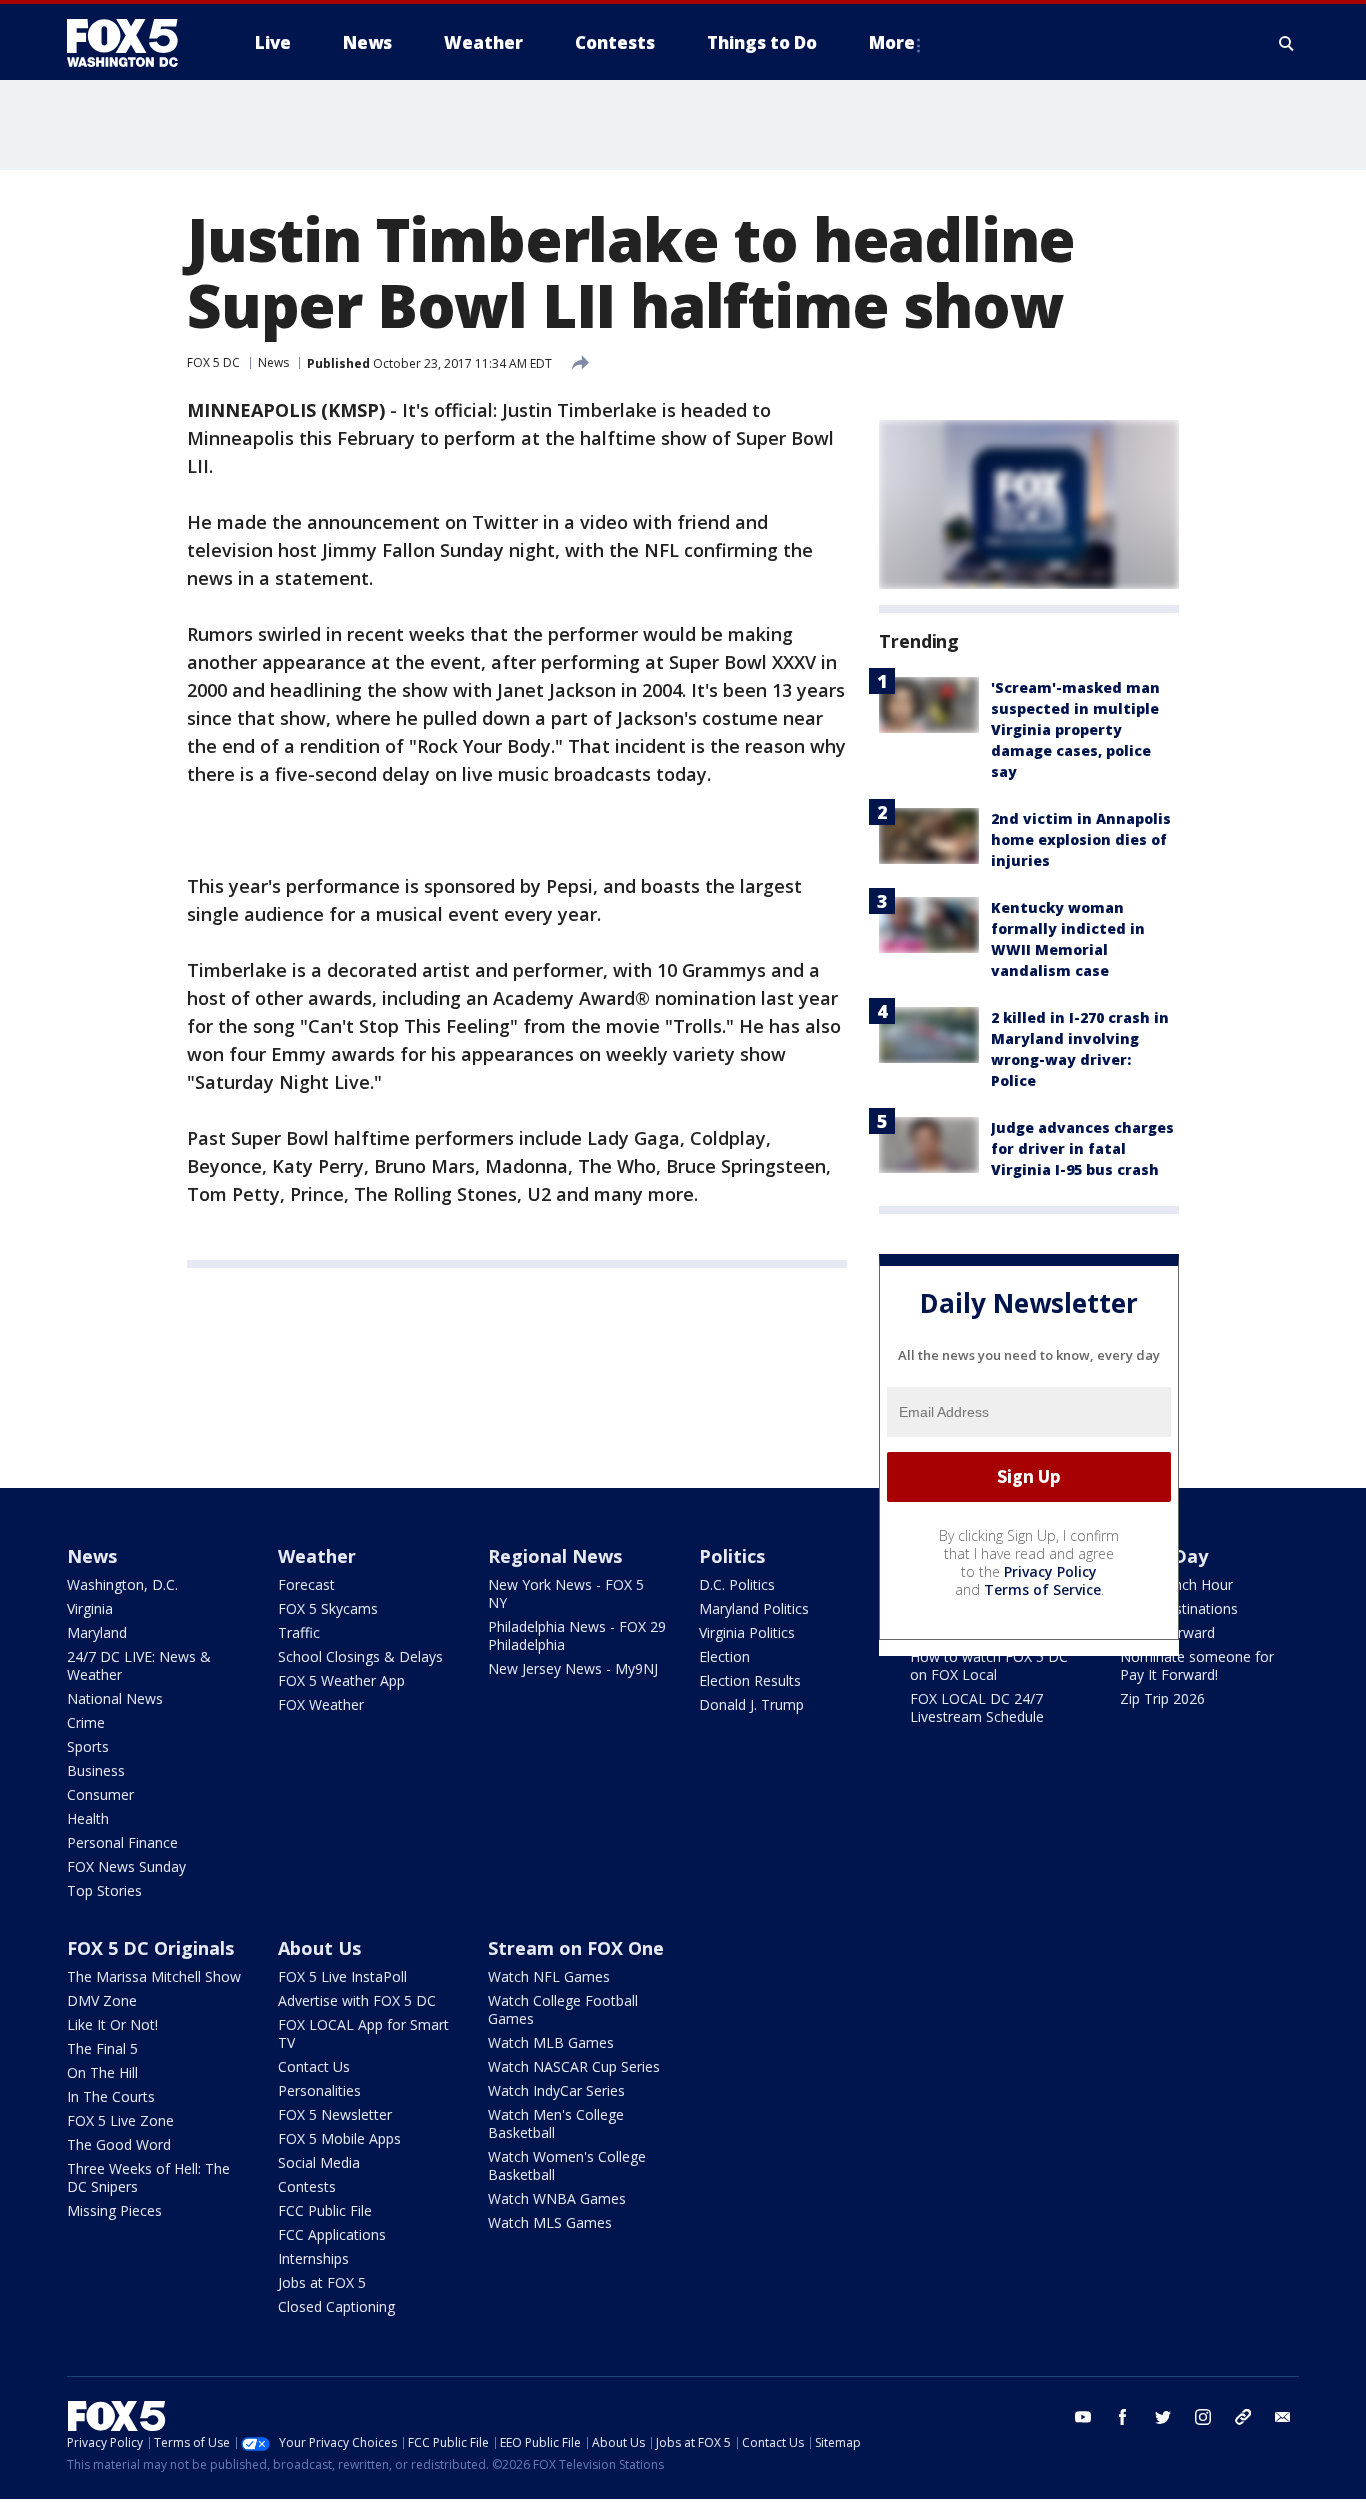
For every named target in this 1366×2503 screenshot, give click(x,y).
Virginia (90, 1608)
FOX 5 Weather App (341, 1680)
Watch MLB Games (551, 2042)
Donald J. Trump (751, 1704)
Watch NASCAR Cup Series (574, 2066)
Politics (732, 1556)
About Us (319, 1948)
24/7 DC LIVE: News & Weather (139, 1665)
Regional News (555, 1556)
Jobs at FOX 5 (322, 2282)
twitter (1163, 2417)
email (1283, 2417)
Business (96, 1770)
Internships (313, 2258)
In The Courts (111, 2096)
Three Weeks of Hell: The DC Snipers (148, 2177)
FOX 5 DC (213, 362)
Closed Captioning (336, 2306)
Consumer (100, 1794)
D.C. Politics (737, 1584)
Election (724, 1656)
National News (115, 1698)
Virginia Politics (747, 1632)
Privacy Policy (1050, 1571)
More (892, 42)
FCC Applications (332, 2234)
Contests (307, 2186)
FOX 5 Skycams (328, 1608)
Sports (88, 1746)
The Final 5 (102, 2048)
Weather (317, 1556)
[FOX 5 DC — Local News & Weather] (133, 43)
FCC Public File (325, 2210)
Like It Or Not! (112, 2024)
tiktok (1243, 2417)
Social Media (319, 2162)
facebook (1123, 2417)
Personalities (319, 2090)
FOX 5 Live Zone (120, 2120)
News (273, 362)
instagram (1203, 2417)
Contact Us (314, 2066)
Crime (86, 1722)
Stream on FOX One (576, 1948)
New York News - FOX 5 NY (566, 1593)
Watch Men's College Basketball (556, 2123)
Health (88, 1818)
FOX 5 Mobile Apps (339, 2138)
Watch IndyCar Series (556, 2090)
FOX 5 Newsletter (335, 2114)
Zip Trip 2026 (1162, 1698)
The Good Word (119, 2144)
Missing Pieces (114, 2210)
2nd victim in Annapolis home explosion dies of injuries (1081, 839)
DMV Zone (102, 2000)
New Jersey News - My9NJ (573, 1668)
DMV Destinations (1179, 1608)
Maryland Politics (754, 1608)
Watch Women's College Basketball (567, 2165)
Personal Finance (122, 1842)
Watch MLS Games (550, 2222)
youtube (1083, 2417)
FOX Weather (321, 1704)
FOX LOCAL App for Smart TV (363, 2033)
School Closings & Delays (360, 1656)
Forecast (306, 1584)
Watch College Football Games (563, 2009)
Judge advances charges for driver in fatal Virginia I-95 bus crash (1082, 1148)
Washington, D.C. (122, 1584)
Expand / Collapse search (1287, 43)
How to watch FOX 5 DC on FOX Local (989, 1665)
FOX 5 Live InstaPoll (342, 1976)
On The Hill (102, 2072)
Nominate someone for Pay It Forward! (1197, 1665)
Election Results (750, 1680)
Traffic (299, 1632)
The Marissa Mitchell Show (154, 1976)
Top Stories (104, 1890)
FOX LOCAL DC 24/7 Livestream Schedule (977, 1707)
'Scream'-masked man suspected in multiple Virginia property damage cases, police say (1075, 729)
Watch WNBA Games (557, 2198)
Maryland (97, 1632)
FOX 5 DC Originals (150, 1948)
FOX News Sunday (126, 1866)
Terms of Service (1042, 1589)
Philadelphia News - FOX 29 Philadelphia (577, 1635)
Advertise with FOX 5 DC (357, 2000)
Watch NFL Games (549, 1976)
